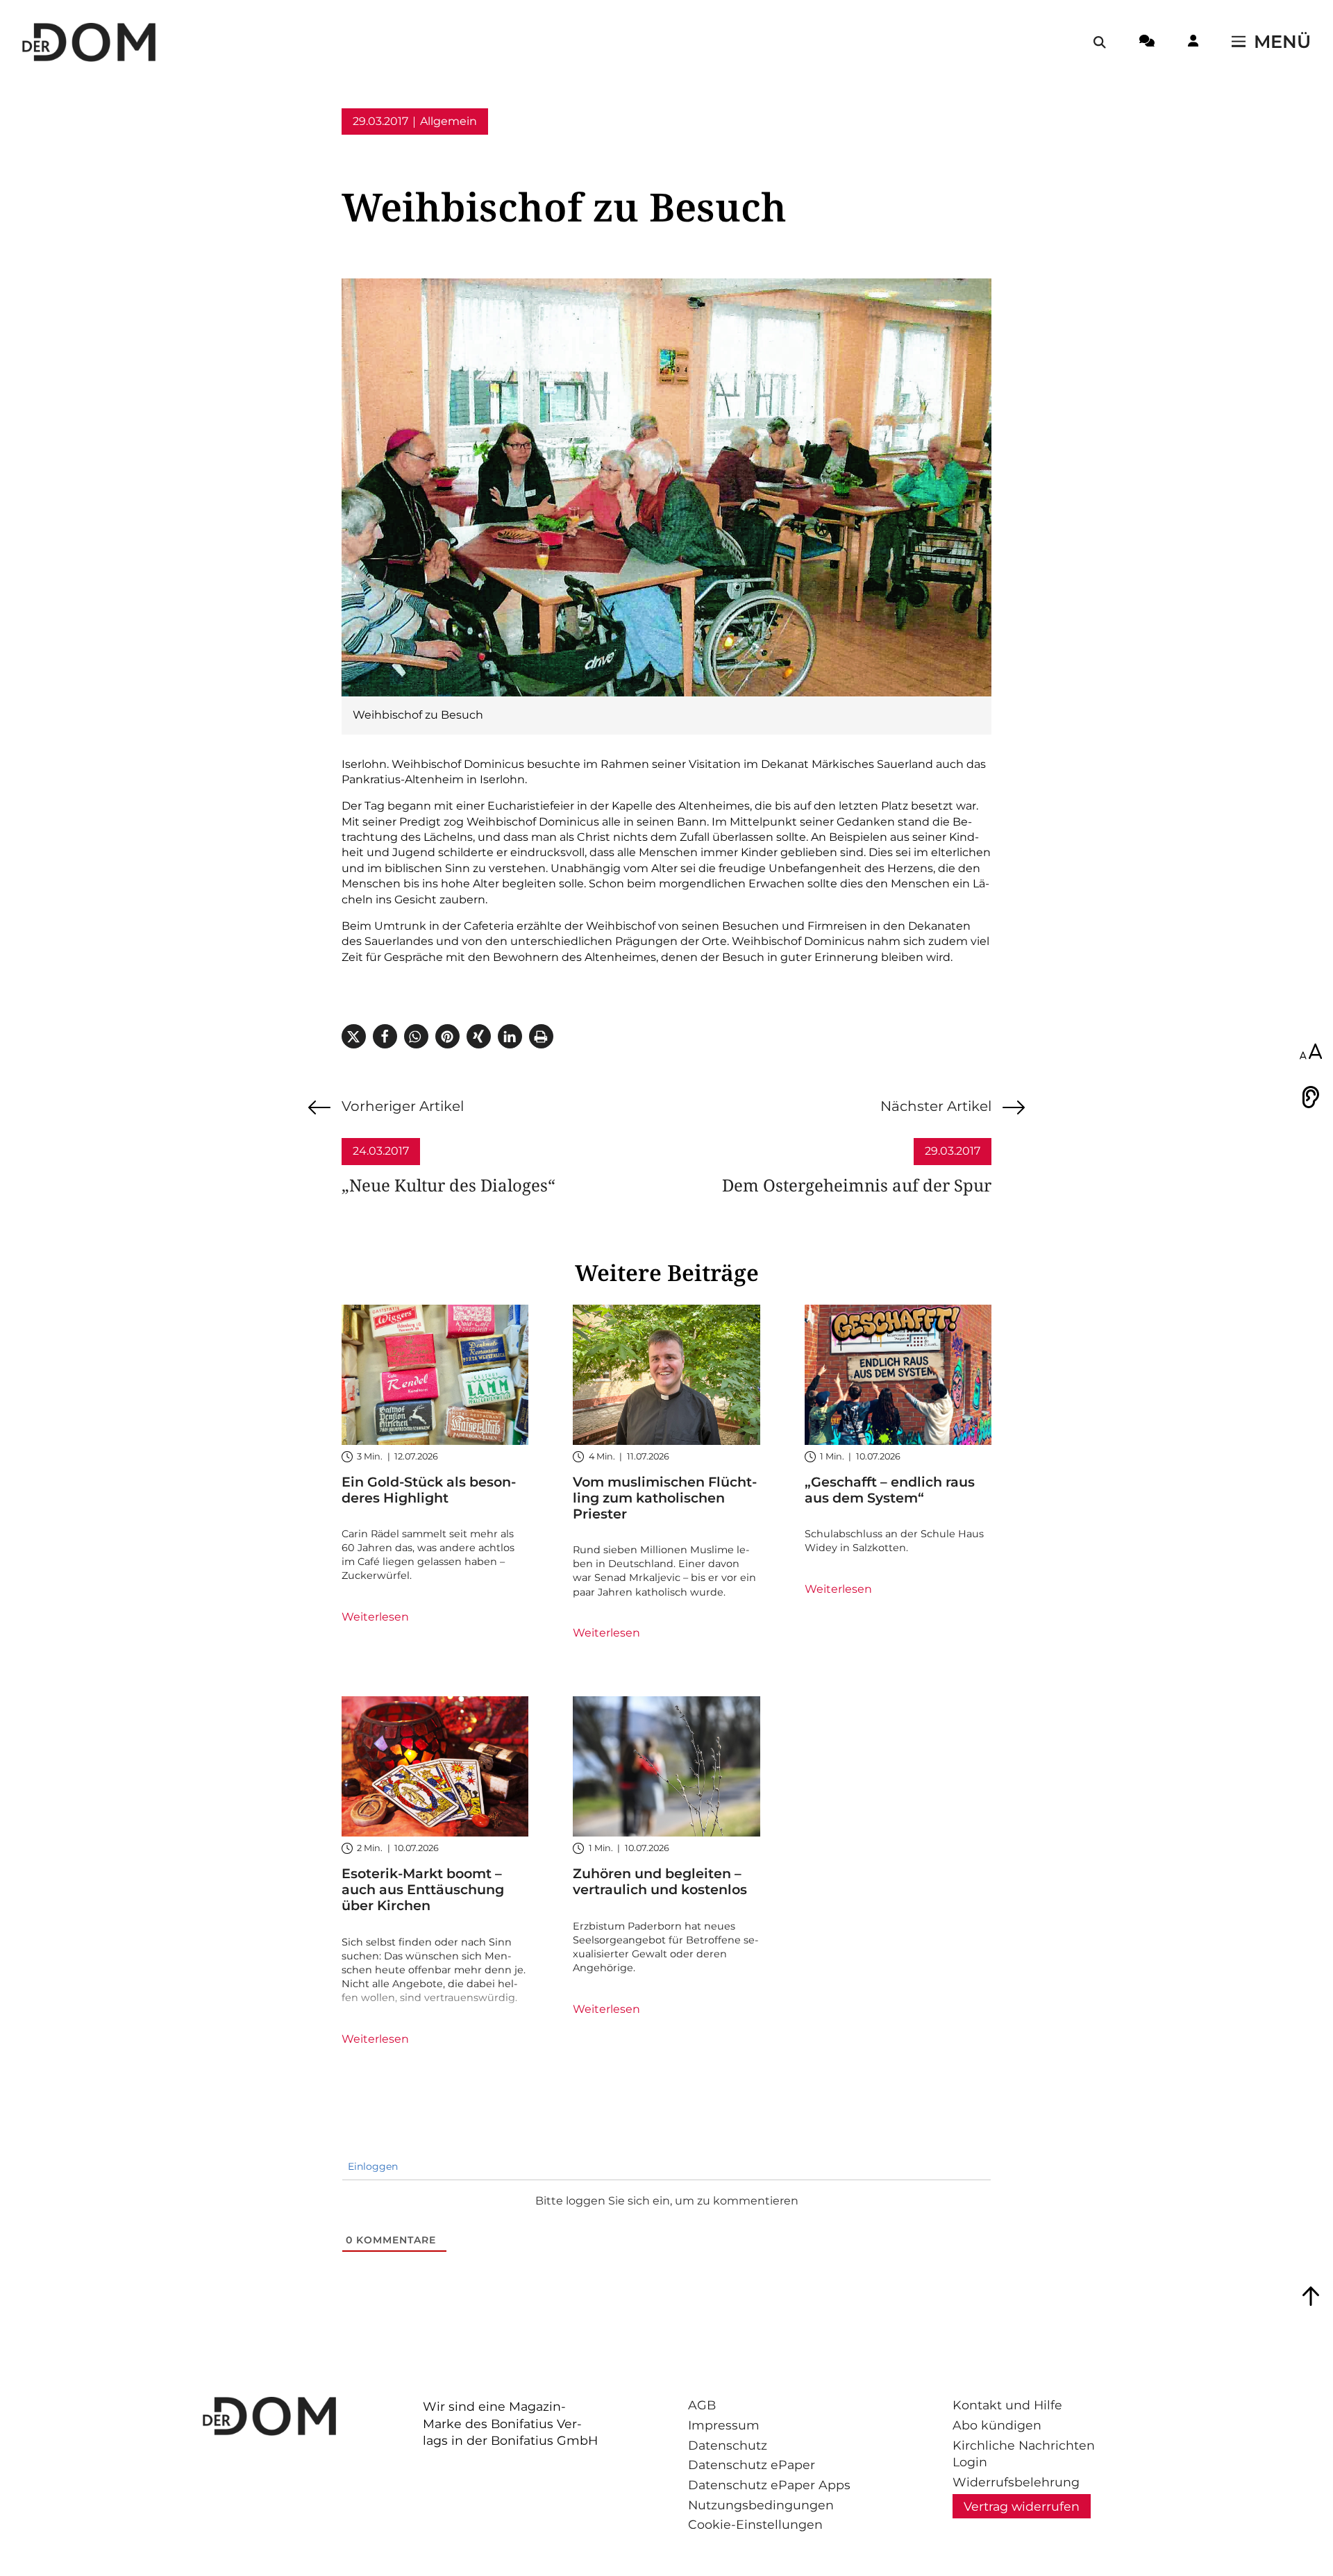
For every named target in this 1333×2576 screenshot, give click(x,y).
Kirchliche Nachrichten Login (1024, 2454)
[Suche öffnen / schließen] (1100, 42)
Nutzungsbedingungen (761, 2505)
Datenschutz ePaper (752, 2465)
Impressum (724, 2425)
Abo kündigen (997, 2425)
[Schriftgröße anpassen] (1311, 1053)
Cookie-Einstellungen (755, 2524)
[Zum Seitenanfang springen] (1311, 2296)
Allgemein (448, 121)
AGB (702, 2405)
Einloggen (371, 2166)
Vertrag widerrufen (1022, 2506)
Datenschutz (728, 2445)
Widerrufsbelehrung (1016, 2482)
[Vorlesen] (1311, 1097)
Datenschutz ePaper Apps (769, 2485)
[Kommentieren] (1147, 43)
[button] (354, 1036)
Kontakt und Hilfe (1007, 2405)
